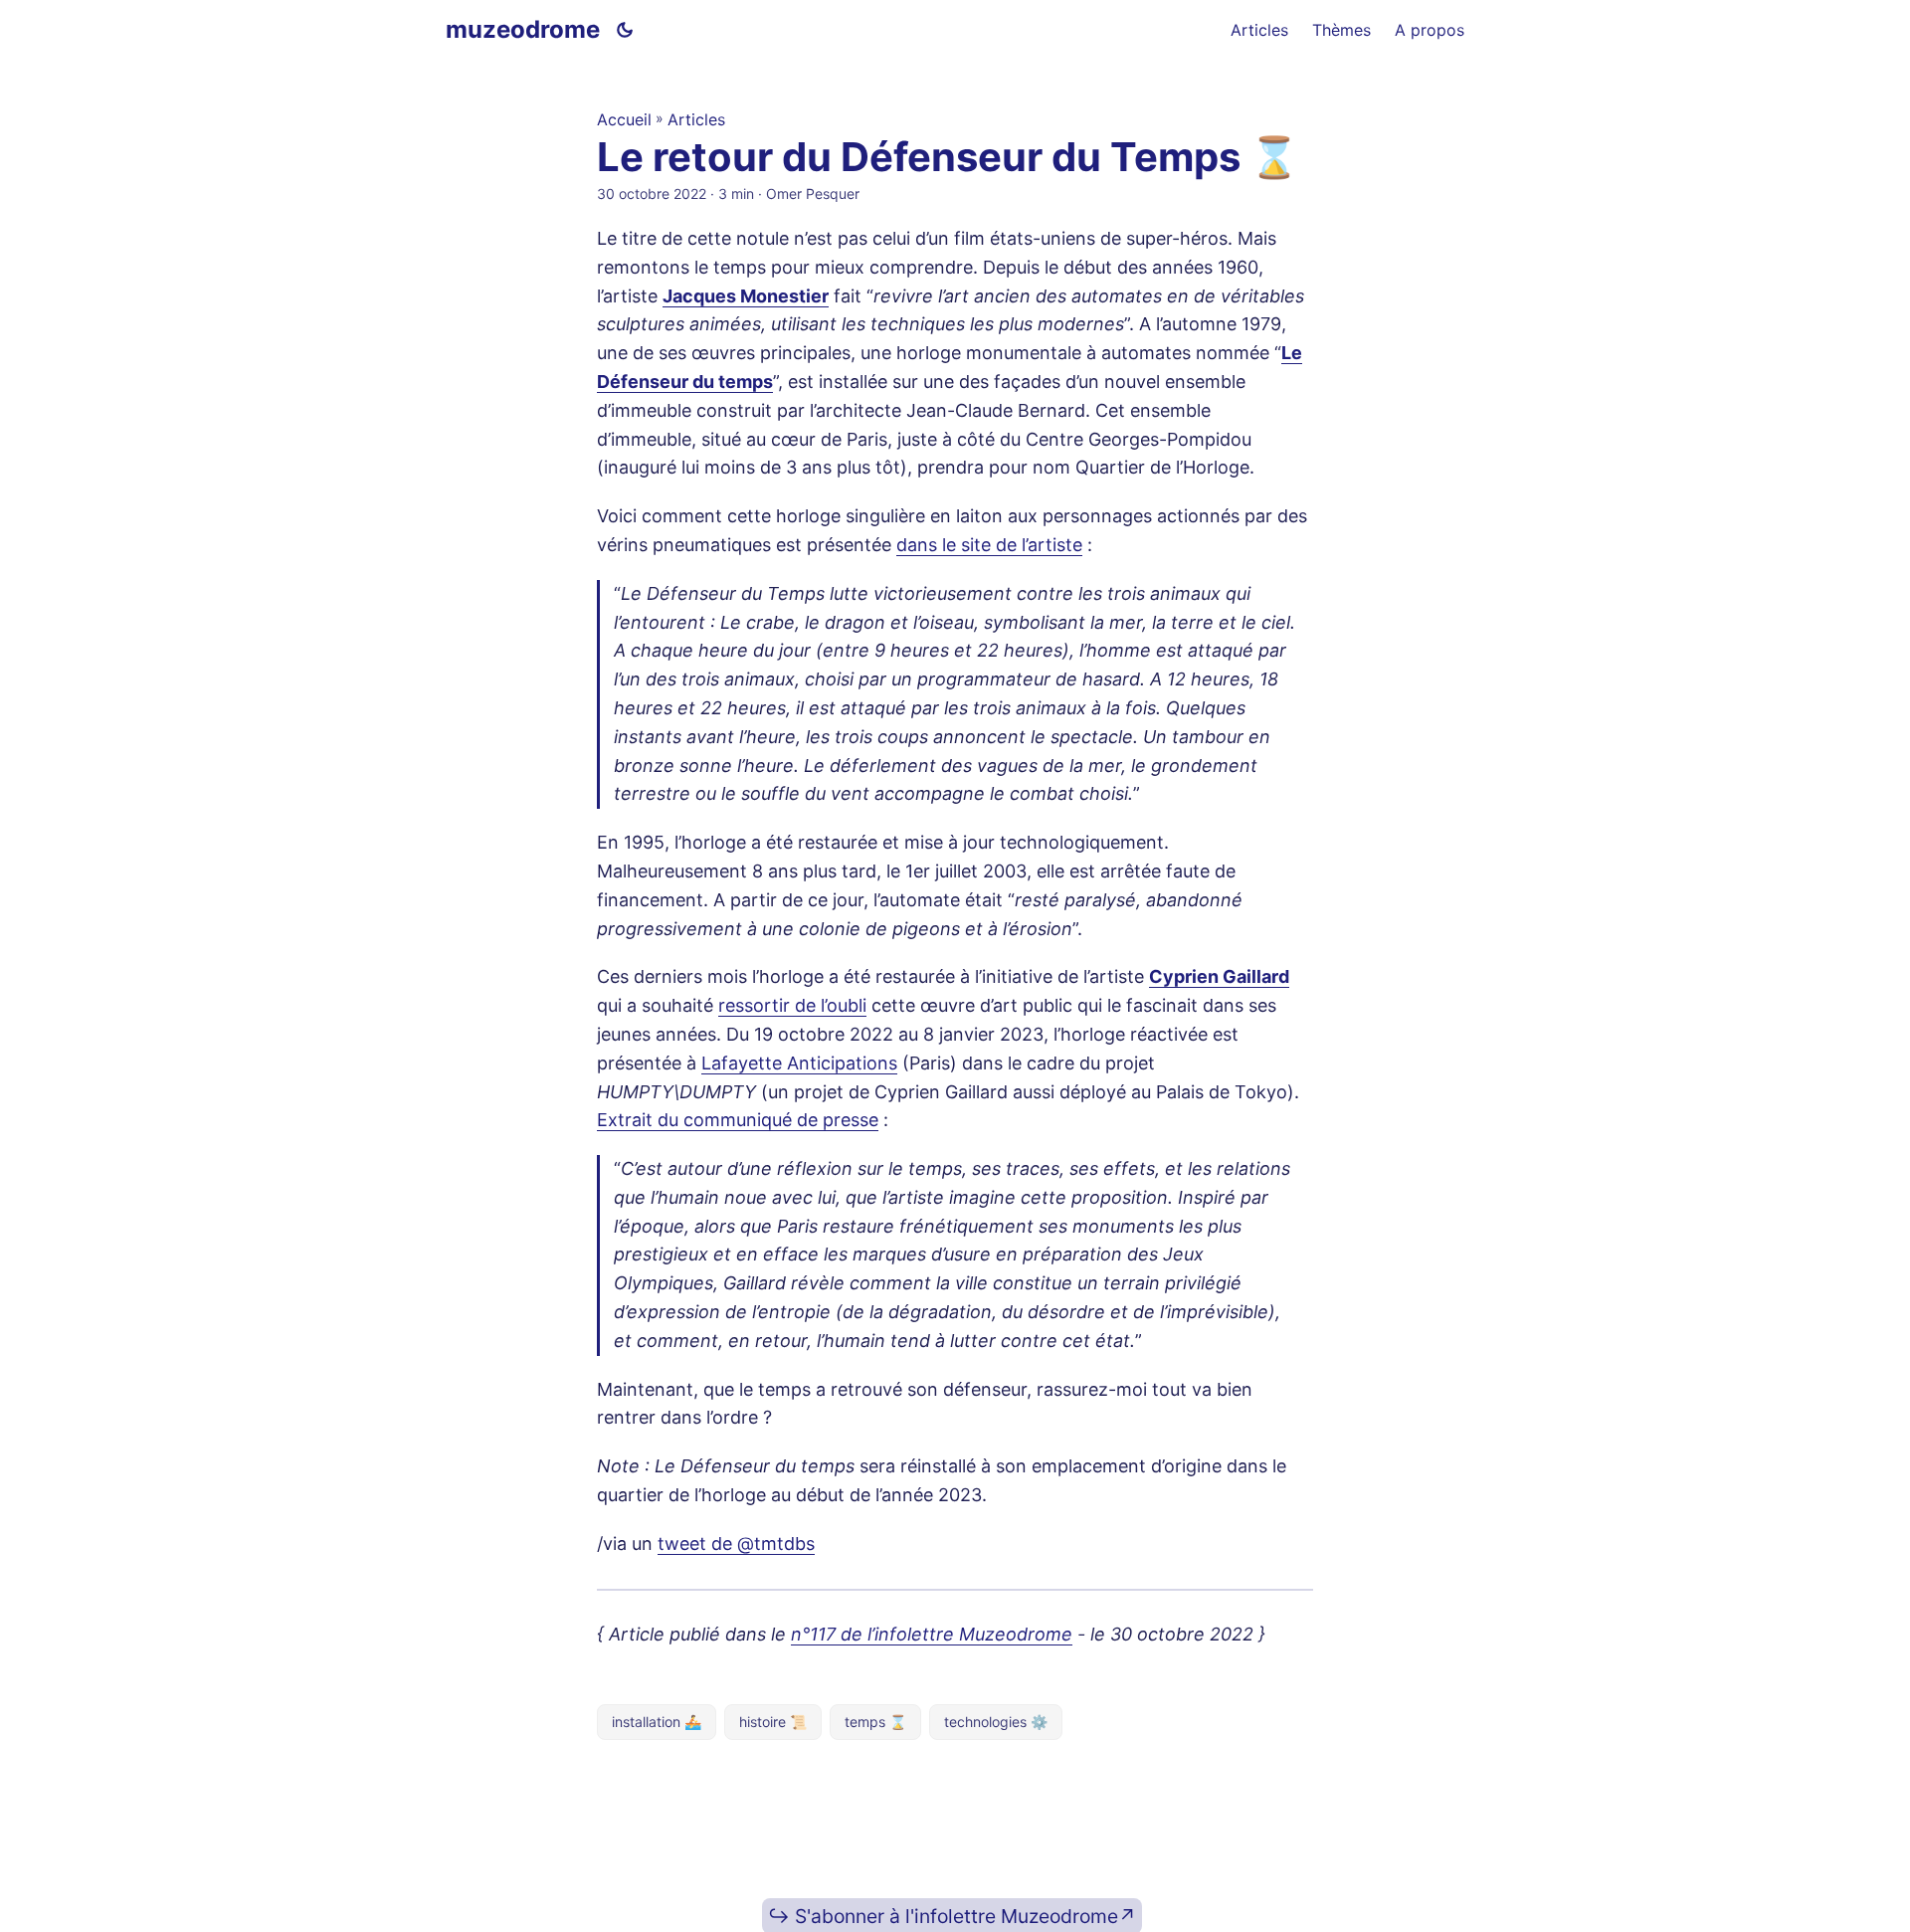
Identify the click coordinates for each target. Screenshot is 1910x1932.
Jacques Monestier (746, 296)
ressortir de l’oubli (792, 1005)
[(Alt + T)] (625, 30)
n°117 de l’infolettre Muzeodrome (932, 1634)
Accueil (624, 119)
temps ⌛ (875, 1722)
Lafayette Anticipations (799, 1063)
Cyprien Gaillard (1219, 976)
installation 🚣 (657, 1722)
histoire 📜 (773, 1722)
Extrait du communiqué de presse (738, 1120)
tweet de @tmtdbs (736, 1544)
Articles (696, 119)
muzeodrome (523, 29)
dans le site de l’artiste (989, 545)
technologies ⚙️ (996, 1722)
